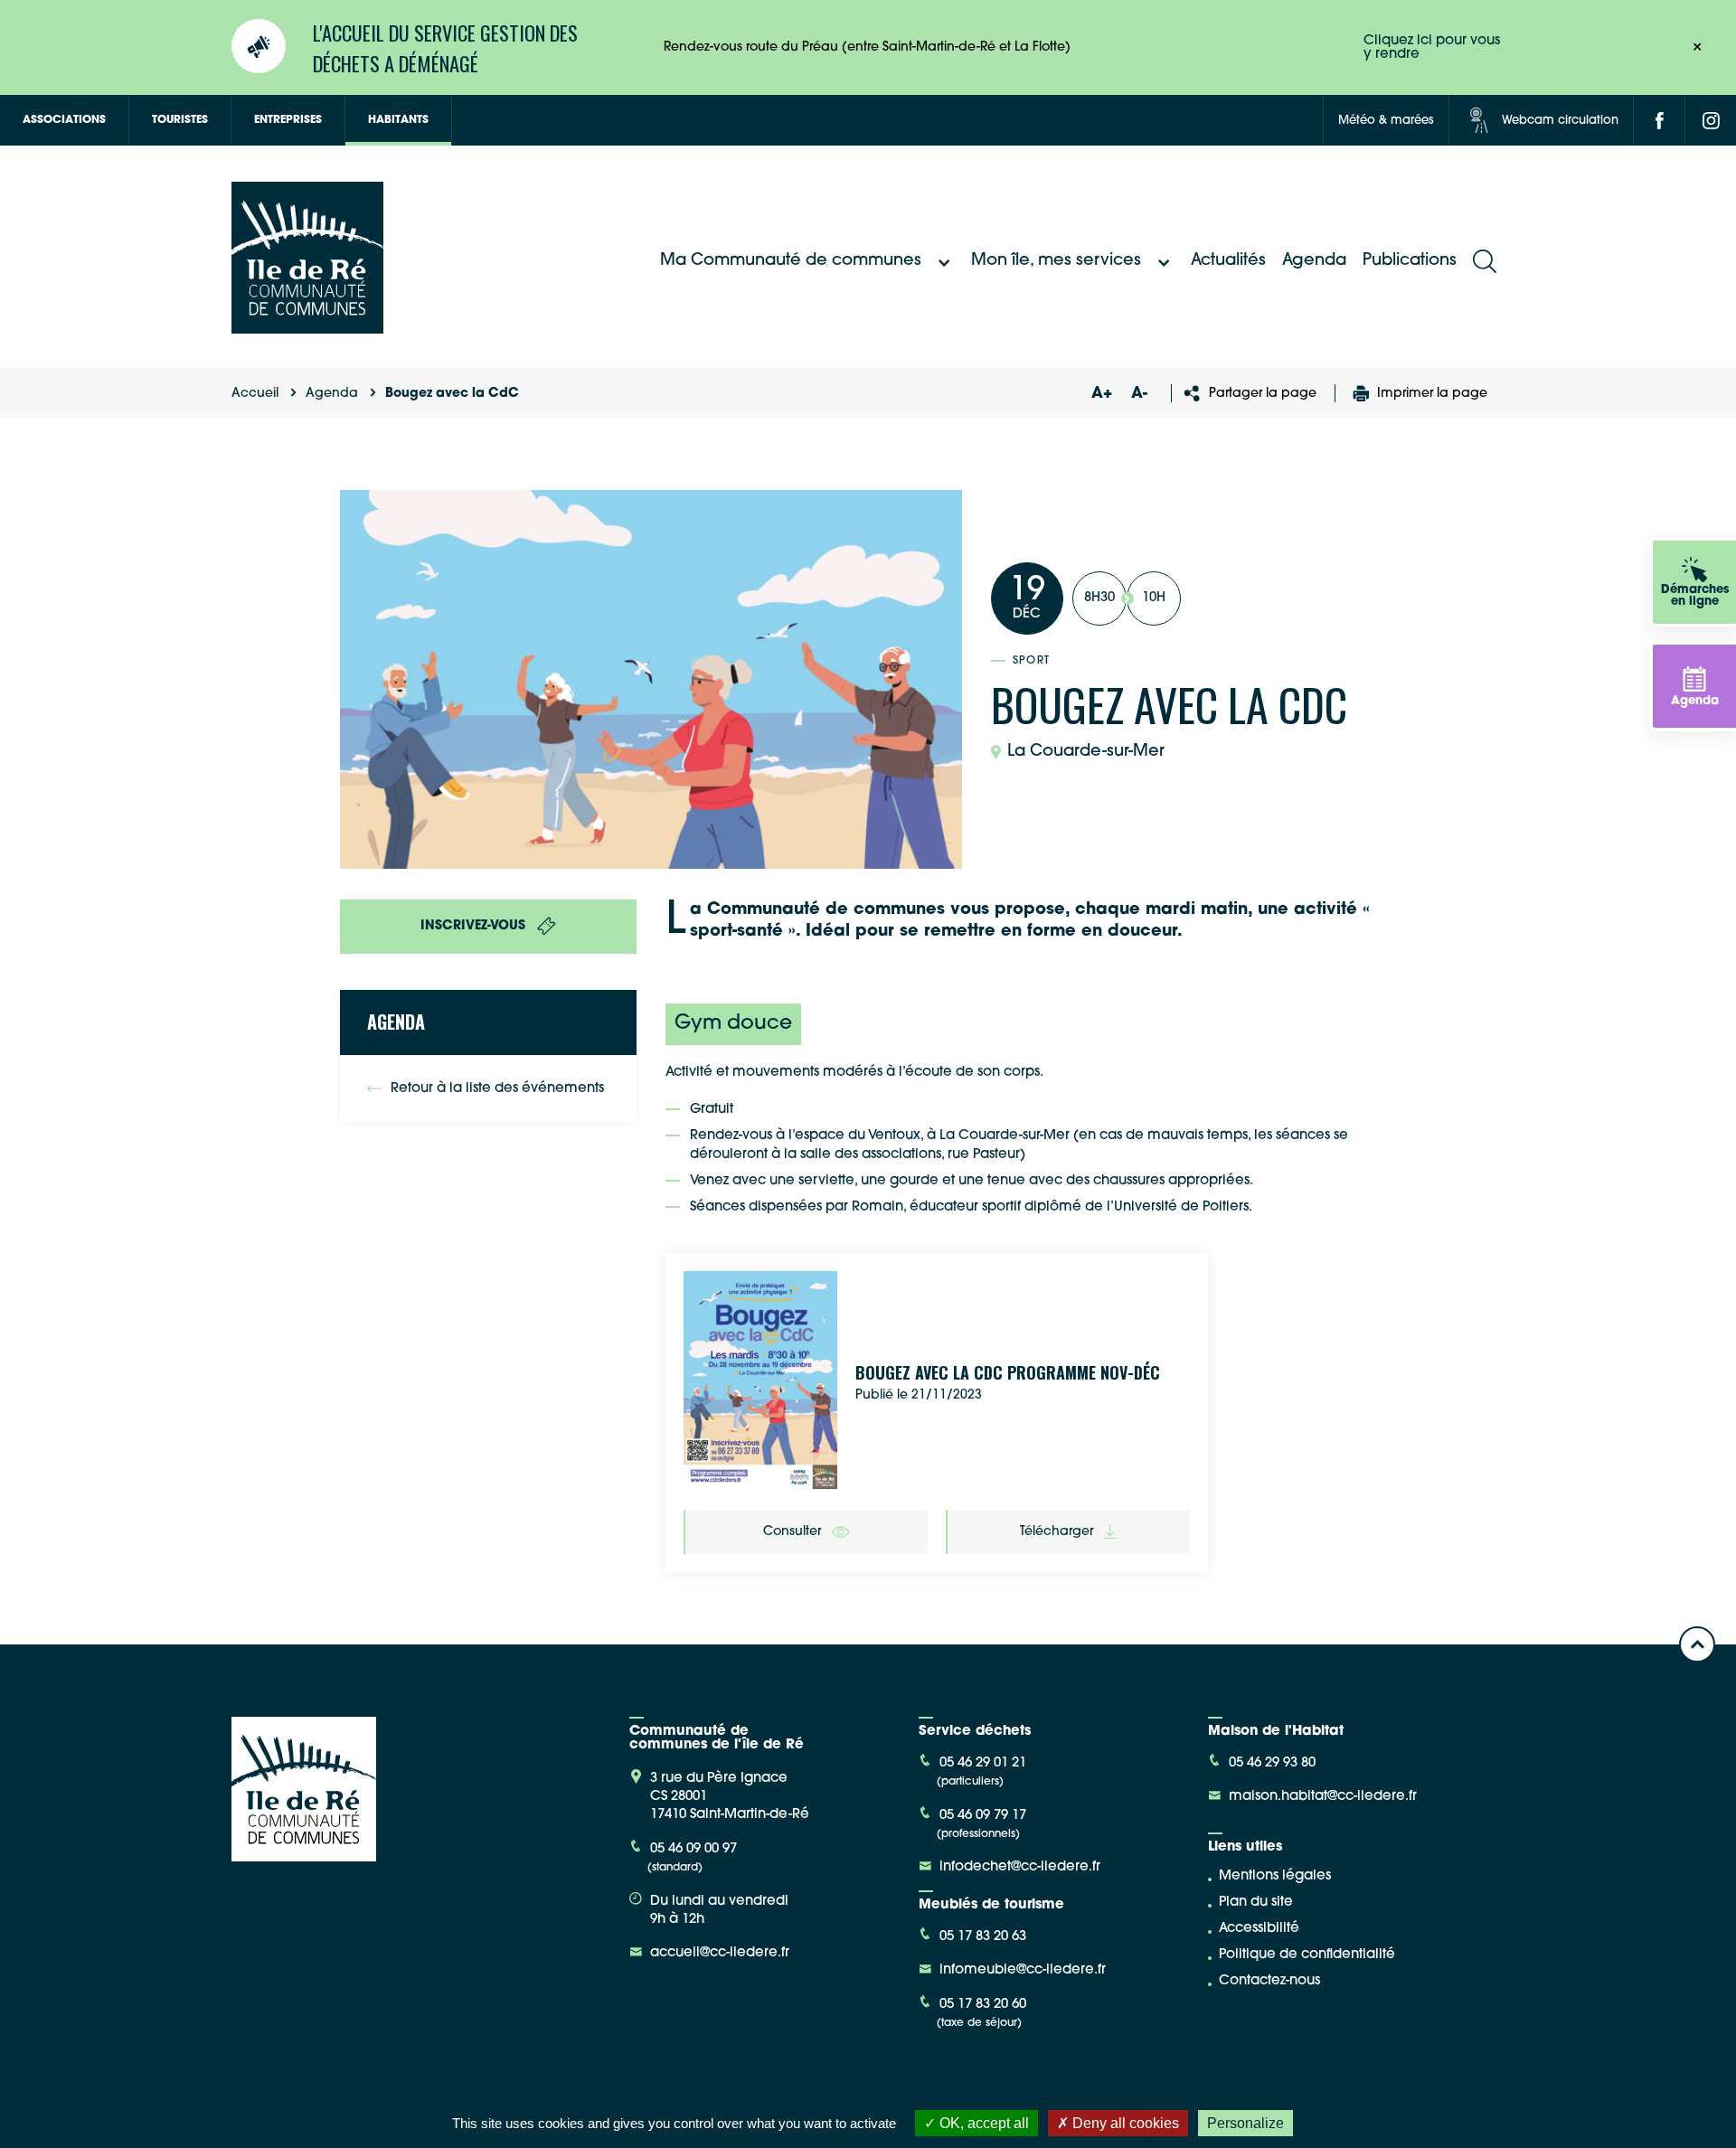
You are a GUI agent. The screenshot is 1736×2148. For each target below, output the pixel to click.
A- (1139, 394)
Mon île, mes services (1056, 261)
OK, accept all (982, 2123)
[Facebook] (1659, 120)
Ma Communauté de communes (791, 261)
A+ (1101, 394)
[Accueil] (307, 327)
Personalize (1245, 2123)
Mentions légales (1275, 1876)
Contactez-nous (1269, 1981)
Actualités (1228, 261)
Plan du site (1256, 1903)
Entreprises (288, 120)
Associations (64, 120)
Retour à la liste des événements (497, 1089)
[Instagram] (1711, 120)
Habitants (398, 120)
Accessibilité (1259, 1929)
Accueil (255, 394)
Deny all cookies (1124, 2123)
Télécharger (1057, 1532)
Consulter (792, 1532)
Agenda (1314, 261)
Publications (1410, 261)
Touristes (180, 120)
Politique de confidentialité (1307, 1955)
